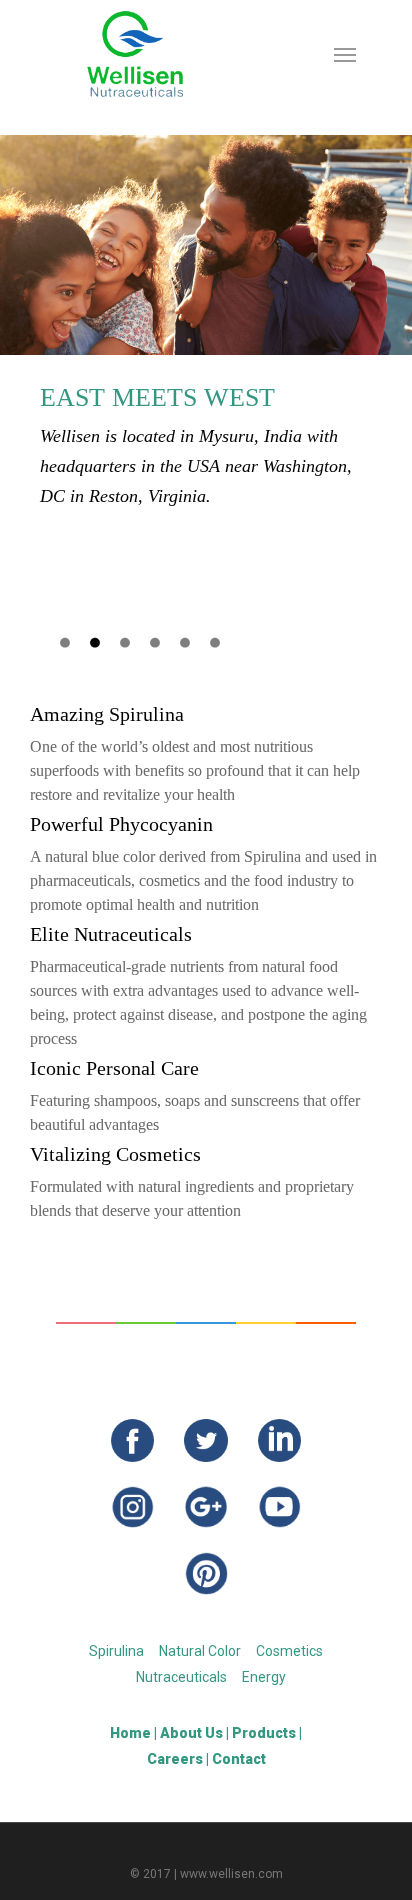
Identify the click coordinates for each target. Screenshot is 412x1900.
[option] (206, 323)
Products (264, 1733)
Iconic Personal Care (114, 1068)
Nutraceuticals (181, 1677)
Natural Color (200, 1651)
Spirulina (116, 1651)
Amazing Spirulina (107, 714)
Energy (264, 1677)
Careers (175, 1759)
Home (130, 1733)
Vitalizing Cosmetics (115, 1154)
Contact (239, 1759)
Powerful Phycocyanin (121, 824)
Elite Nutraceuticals (111, 934)
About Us (191, 1733)
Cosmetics (289, 1651)
